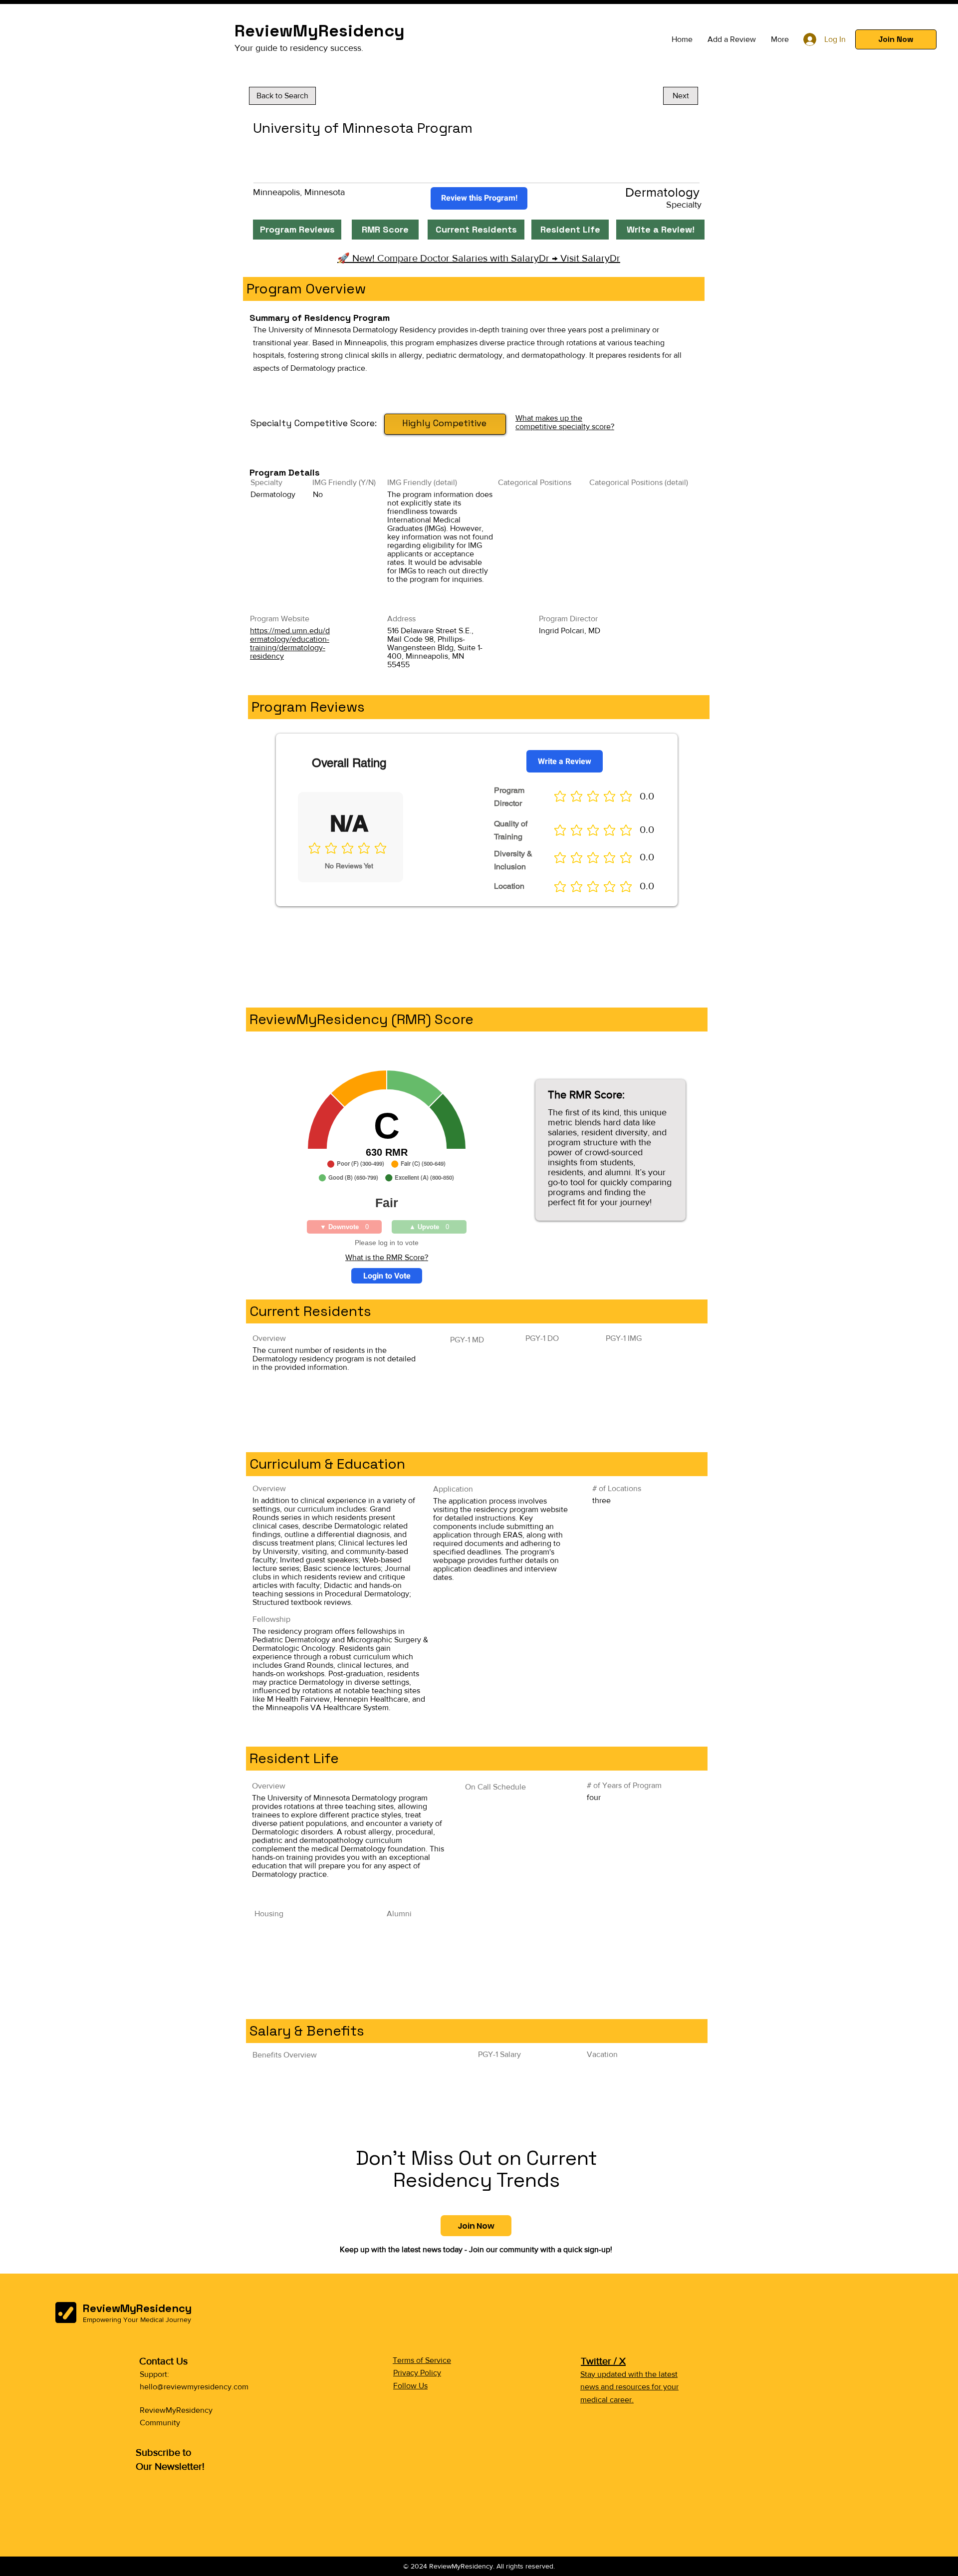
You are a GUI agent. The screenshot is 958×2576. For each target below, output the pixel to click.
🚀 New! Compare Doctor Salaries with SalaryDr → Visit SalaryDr (479, 258)
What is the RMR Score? (387, 1257)
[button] (896, 39)
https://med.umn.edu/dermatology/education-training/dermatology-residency (290, 643)
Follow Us (410, 2386)
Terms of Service (422, 2360)
